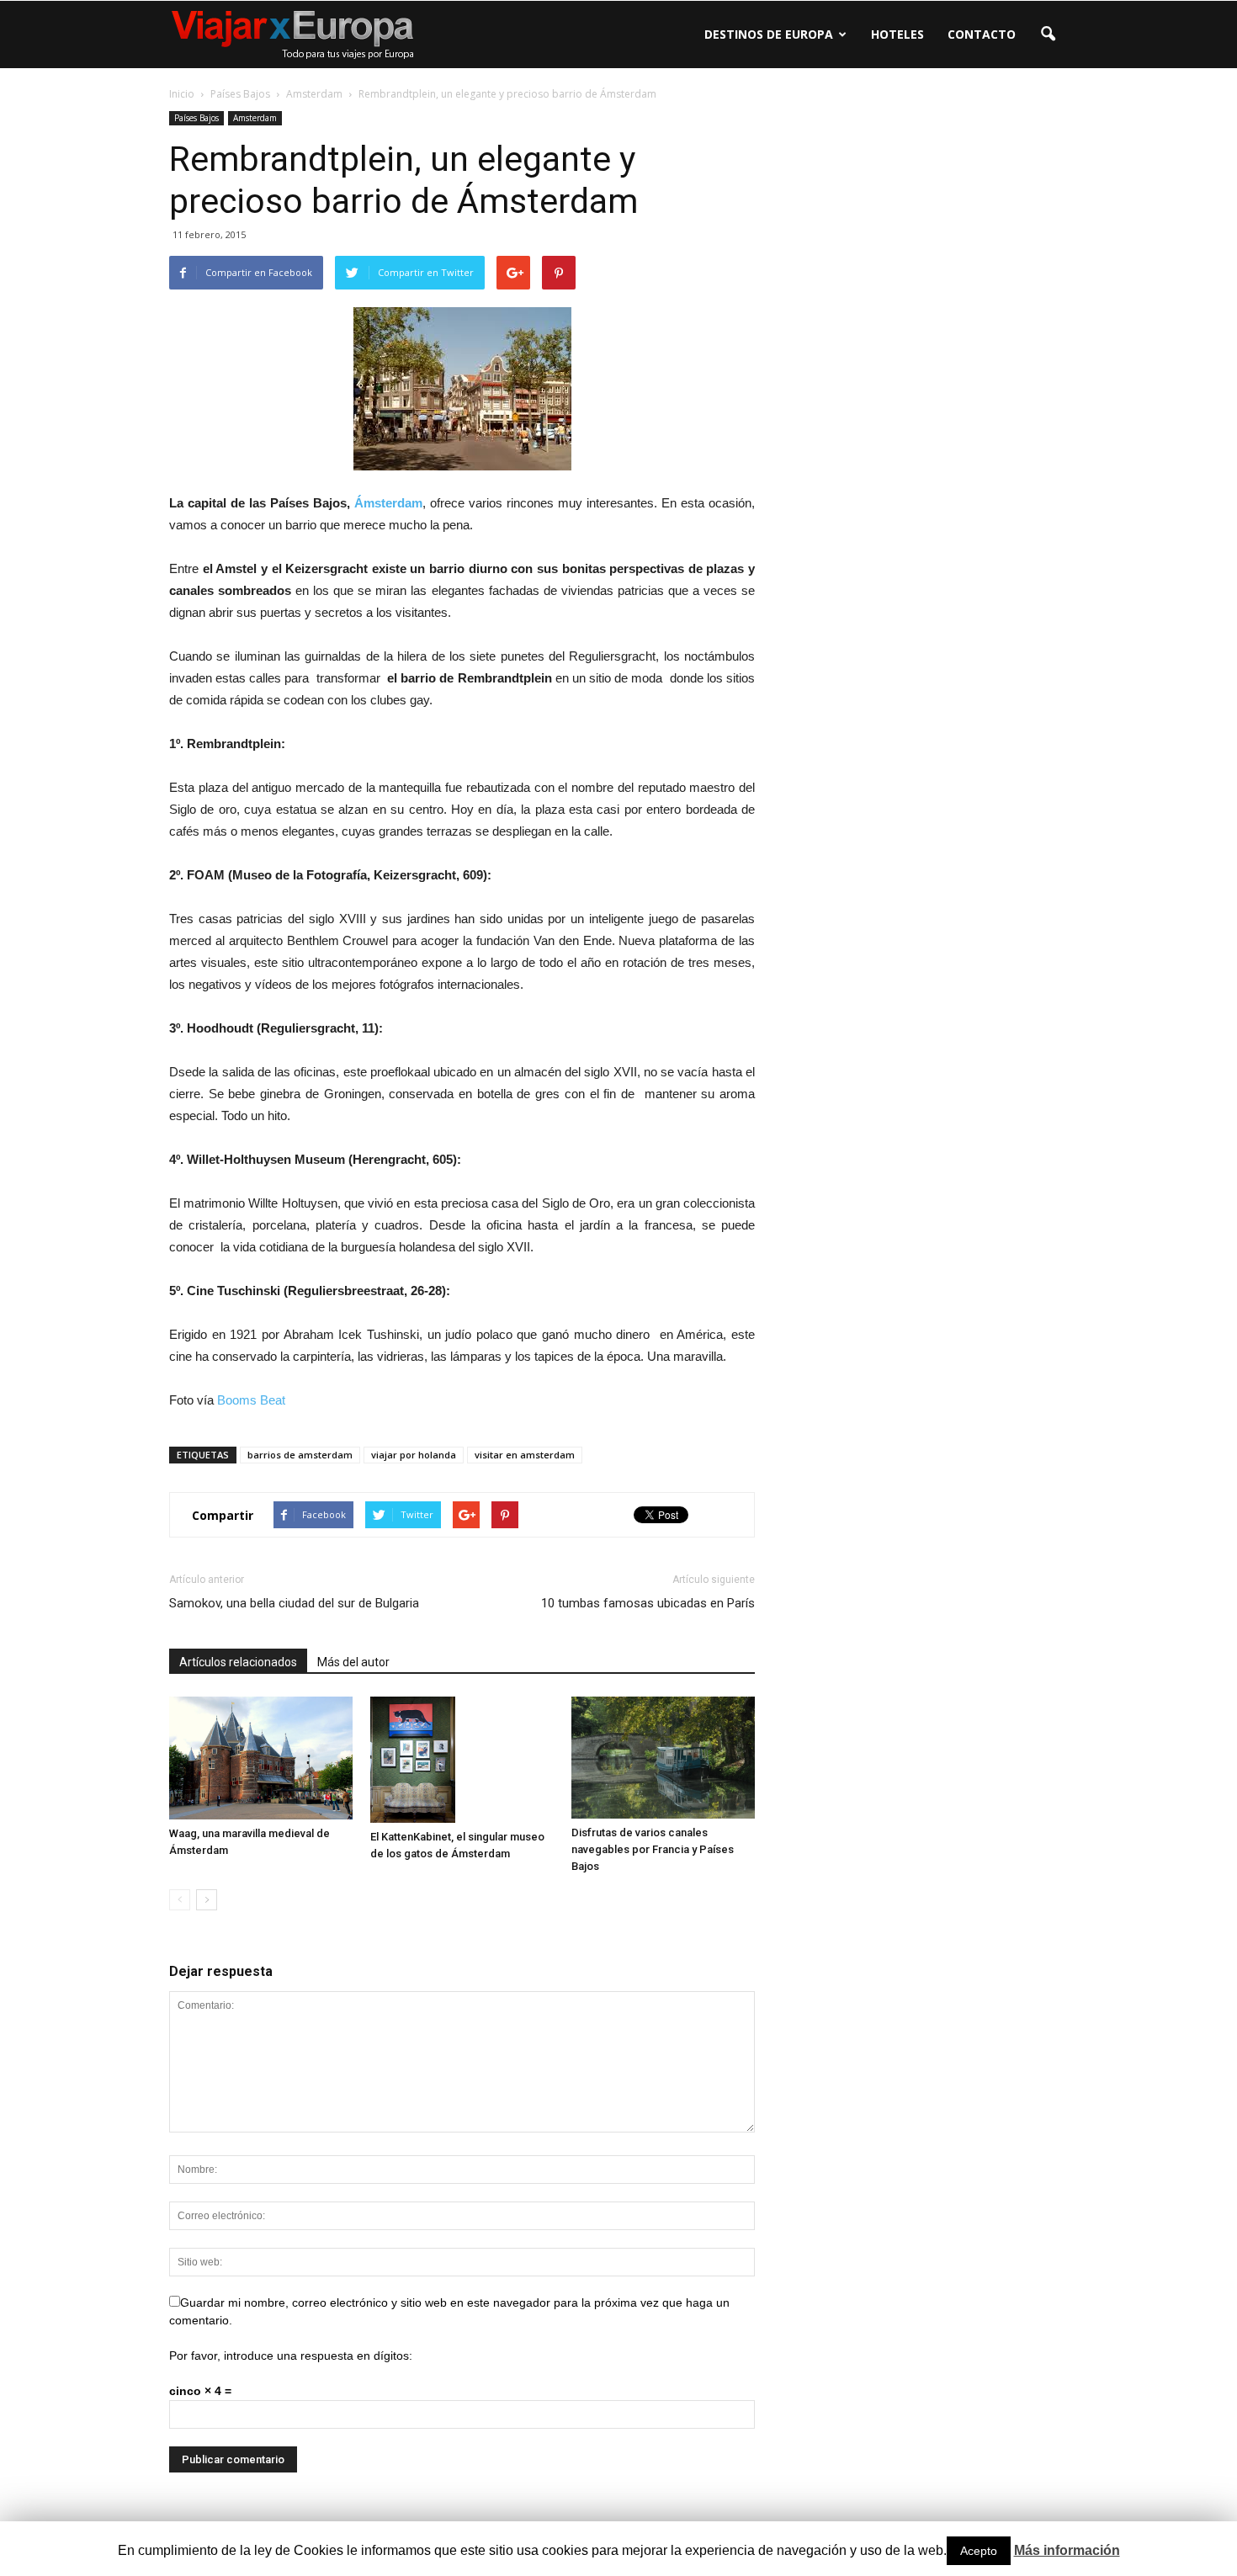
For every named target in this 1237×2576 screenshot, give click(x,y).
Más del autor (353, 1662)
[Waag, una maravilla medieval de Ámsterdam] (261, 1758)
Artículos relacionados (238, 1662)
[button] (1048, 35)
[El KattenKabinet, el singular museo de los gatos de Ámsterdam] (462, 1760)
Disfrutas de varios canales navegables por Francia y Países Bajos (653, 1849)
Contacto (982, 34)
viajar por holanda (414, 1455)
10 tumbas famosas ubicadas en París (648, 1603)
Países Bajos (196, 118)
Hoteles (897, 34)
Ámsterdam (388, 503)
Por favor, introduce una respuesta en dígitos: (291, 2356)
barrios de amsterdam (300, 1455)
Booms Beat (251, 1400)
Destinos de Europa (769, 34)
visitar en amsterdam (525, 1455)
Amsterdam (255, 118)
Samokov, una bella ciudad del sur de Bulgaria (294, 1603)
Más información (1067, 2550)
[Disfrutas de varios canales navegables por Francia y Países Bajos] (663, 1758)
